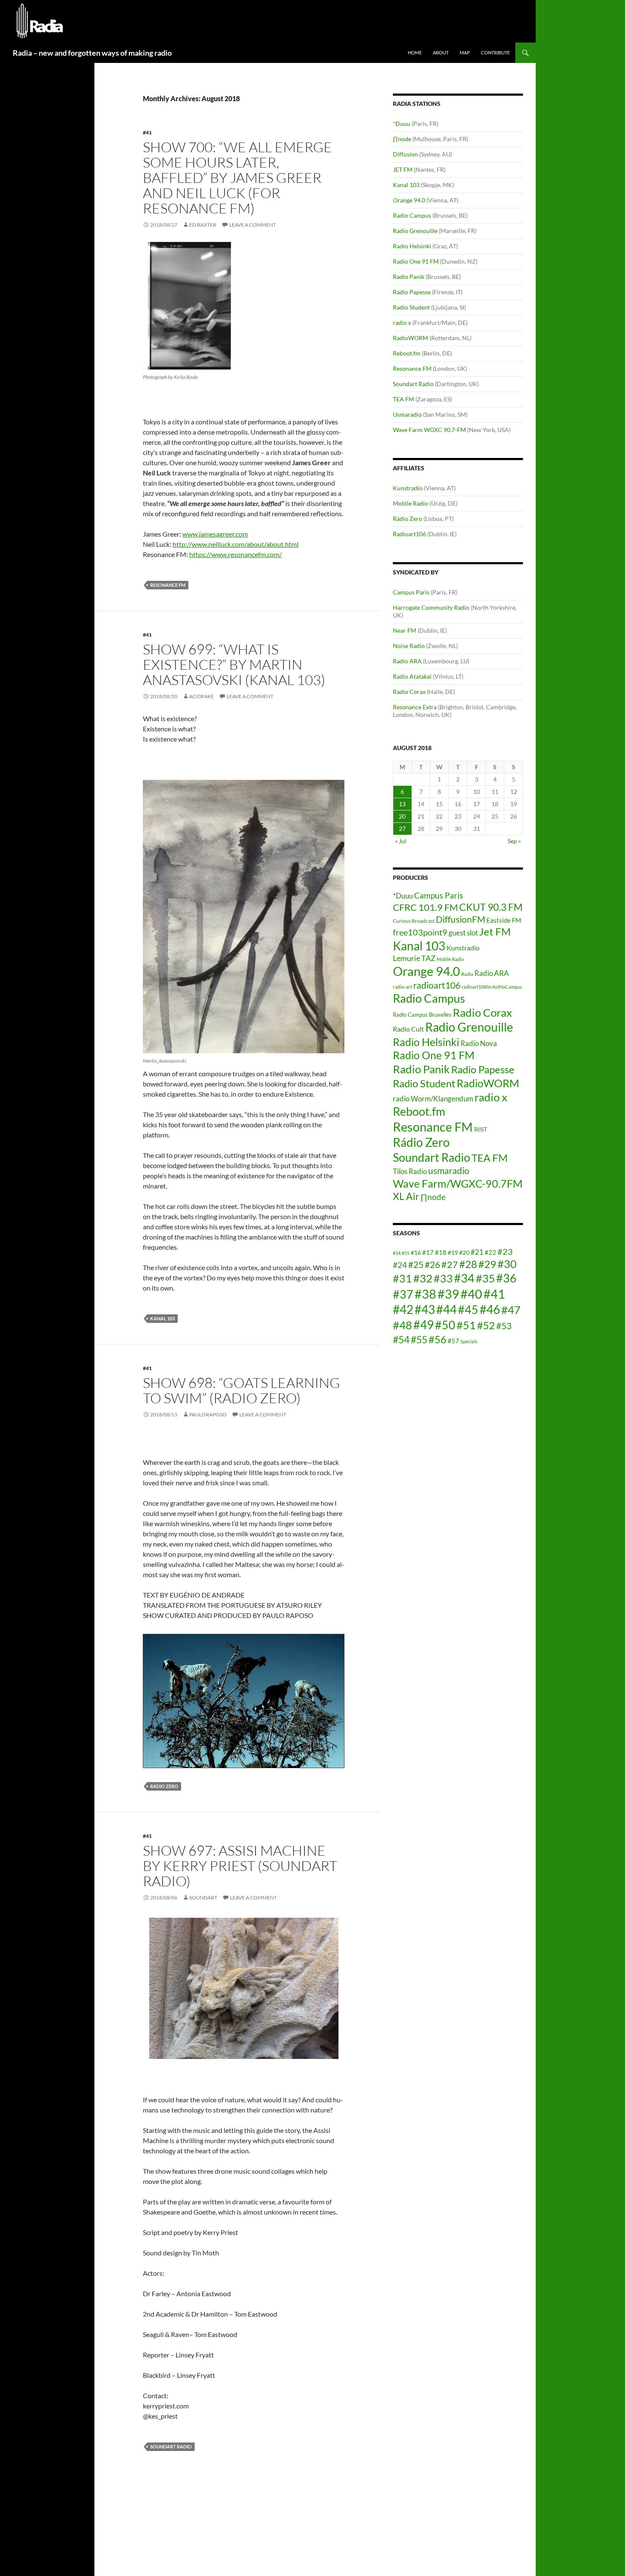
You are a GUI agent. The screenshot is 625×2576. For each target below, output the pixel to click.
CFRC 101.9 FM (425, 907)
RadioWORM (411, 338)
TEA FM (403, 399)
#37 (403, 1294)
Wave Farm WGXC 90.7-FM (429, 430)
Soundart (203, 1898)
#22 (490, 1252)
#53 (504, 1326)
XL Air (406, 1196)
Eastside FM (504, 920)
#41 (147, 132)
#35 (485, 1278)
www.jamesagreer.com (215, 534)
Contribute (495, 53)
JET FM (403, 169)
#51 (466, 1325)
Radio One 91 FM (416, 261)
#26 (432, 1265)
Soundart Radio (171, 2447)
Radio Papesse (412, 292)
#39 (448, 1294)
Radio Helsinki (412, 246)
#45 (468, 1310)
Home (415, 53)
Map (465, 53)
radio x (402, 323)
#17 (428, 1252)
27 (402, 829)
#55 (419, 1339)
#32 (423, 1278)
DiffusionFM (460, 919)
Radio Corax (409, 692)
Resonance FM (168, 585)
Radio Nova (479, 1043)
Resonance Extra (415, 707)
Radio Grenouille (415, 231)
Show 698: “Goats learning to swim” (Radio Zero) (241, 1390)
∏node (402, 139)
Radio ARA (407, 661)
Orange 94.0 (409, 200)
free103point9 (420, 932)
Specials (469, 1341)
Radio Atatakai (412, 676)
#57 (453, 1341)
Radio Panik (409, 277)
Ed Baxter (203, 225)
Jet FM (495, 931)
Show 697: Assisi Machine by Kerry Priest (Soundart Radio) (240, 1866)
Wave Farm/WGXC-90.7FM (458, 1183)
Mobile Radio (411, 503)
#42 (403, 1309)
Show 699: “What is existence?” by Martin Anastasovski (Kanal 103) (234, 664)
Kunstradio (408, 488)
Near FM (405, 630)
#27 (450, 1264)
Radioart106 (409, 534)
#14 (397, 1253)
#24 (400, 1265)
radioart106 (437, 985)
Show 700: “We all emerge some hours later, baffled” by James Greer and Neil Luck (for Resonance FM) (237, 178)
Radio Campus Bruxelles (422, 1015)
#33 (443, 1278)
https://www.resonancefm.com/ (236, 554)
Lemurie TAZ (414, 958)
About (441, 53)
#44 (446, 1309)
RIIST (481, 1129)
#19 (453, 1252)
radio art (402, 987)
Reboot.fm (407, 353)
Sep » (514, 841)
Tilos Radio (410, 1171)
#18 (441, 1252)
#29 (487, 1264)
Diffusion (405, 154)
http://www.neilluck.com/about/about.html (236, 544)
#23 (505, 1251)
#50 (445, 1325)
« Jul (401, 841)
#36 (506, 1278)
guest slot (463, 933)
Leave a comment (253, 225)
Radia (467, 974)
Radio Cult (408, 1029)
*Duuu (402, 124)
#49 (423, 1325)
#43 (425, 1309)
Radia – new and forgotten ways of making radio (92, 53)
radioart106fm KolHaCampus (492, 987)
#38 (425, 1294)
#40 (471, 1294)
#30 (507, 1264)
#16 (416, 1252)
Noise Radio (409, 646)
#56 (437, 1339)
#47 (511, 1310)
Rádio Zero (164, 1786)
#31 (402, 1278)
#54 (401, 1339)
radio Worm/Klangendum (433, 1099)
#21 (477, 1252)
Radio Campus (412, 215)
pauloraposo (208, 1415)
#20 (464, 1252)
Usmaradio (407, 414)
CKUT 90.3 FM (491, 907)
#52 (486, 1325)
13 (402, 804)
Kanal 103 (162, 1318)
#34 (464, 1278)
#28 (468, 1264)
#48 (402, 1325)
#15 (406, 1253)
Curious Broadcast (414, 921)
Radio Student (411, 307)
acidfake (202, 696)
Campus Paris (411, 592)
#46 (490, 1309)
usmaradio (449, 1170)
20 (402, 816)
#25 (416, 1265)
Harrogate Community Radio (431, 607)
